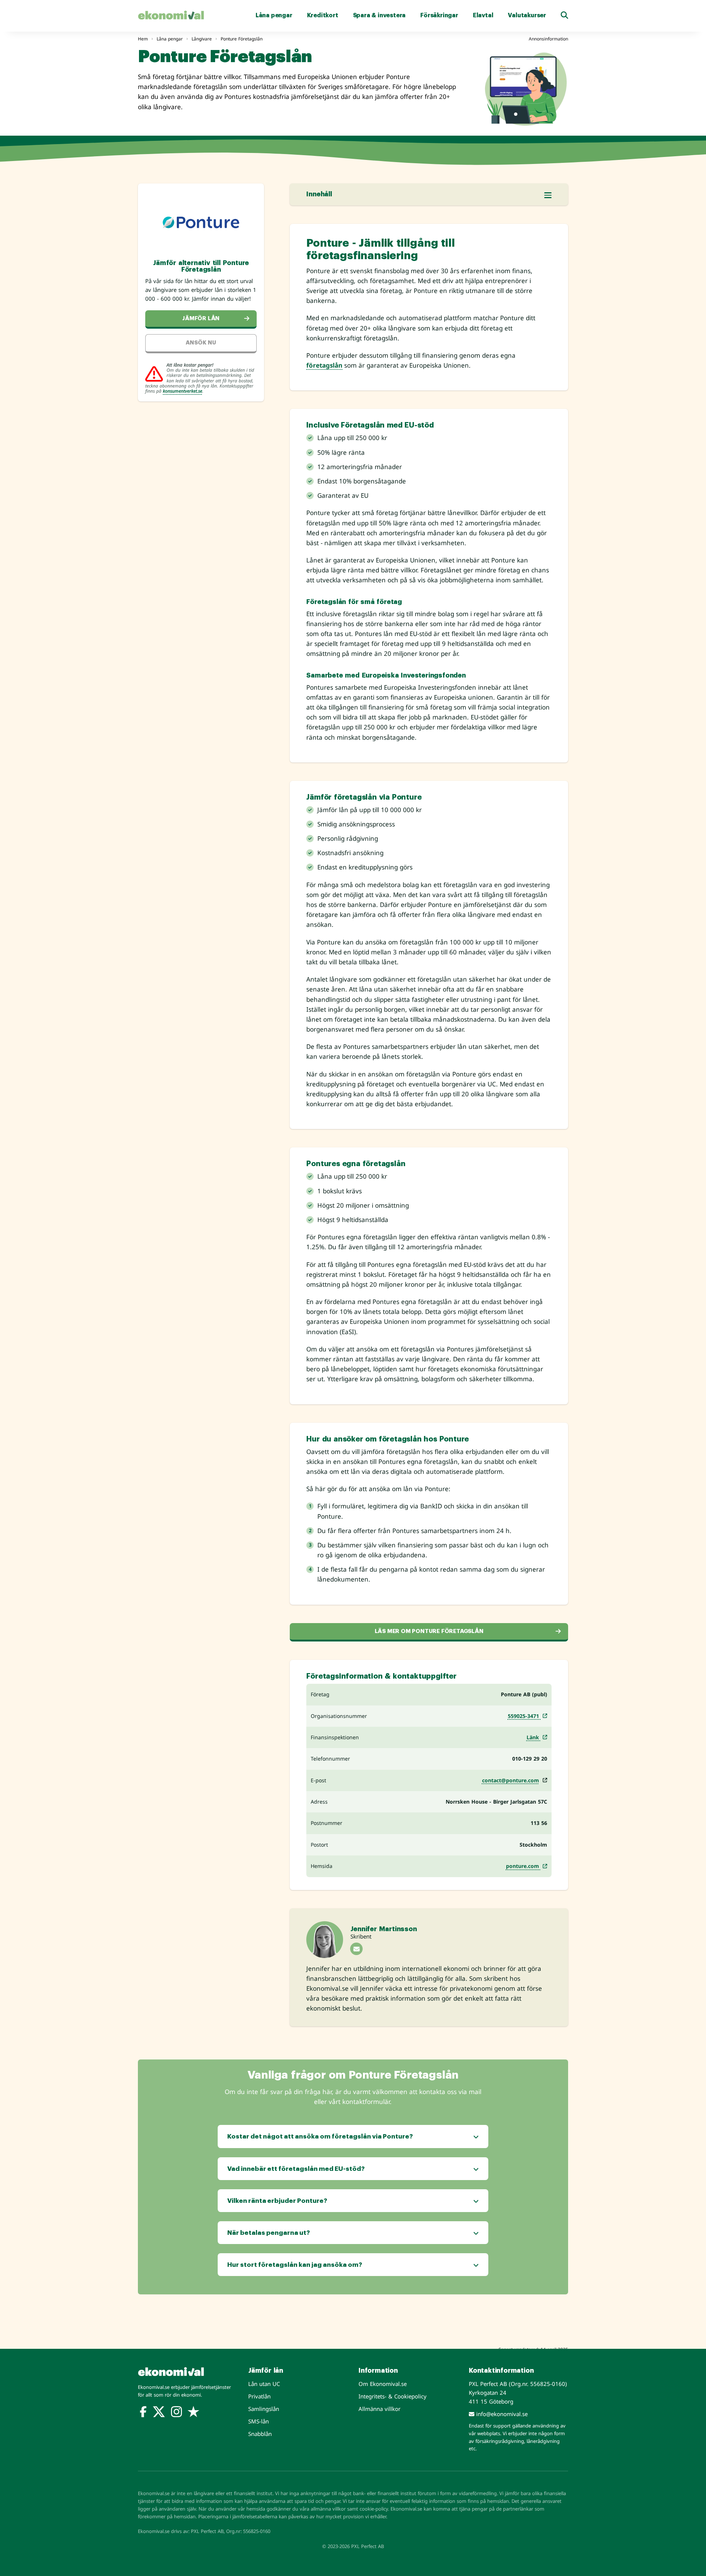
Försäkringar (439, 15)
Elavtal (483, 15)
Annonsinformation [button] (548, 39)
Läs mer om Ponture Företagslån (429, 1631)
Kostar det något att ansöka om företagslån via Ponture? (320, 2136)
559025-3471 (524, 1716)
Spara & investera (379, 15)
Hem (143, 39)
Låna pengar (274, 15)
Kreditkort (323, 15)
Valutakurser (527, 15)
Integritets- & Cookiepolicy (393, 2396)
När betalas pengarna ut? (269, 2233)
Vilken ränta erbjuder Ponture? (277, 2201)
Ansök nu (201, 343)
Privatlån (259, 2396)
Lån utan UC (264, 2384)
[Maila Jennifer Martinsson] (356, 1949)
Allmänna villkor (379, 2409)
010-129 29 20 (530, 1759)
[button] (564, 15)
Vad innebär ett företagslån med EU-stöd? (296, 2169)
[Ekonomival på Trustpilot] (193, 2413)
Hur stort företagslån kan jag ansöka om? (295, 2265)
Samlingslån (264, 2409)
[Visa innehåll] (548, 195)
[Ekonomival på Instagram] (176, 2413)
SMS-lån (258, 2421)
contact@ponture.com (511, 1780)
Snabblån (260, 2434)
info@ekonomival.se (501, 2414)
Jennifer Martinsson (384, 1929)
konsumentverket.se (183, 391)
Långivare (202, 39)
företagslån (324, 365)
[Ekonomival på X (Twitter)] (159, 2413)
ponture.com (523, 1866)
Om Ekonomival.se (383, 2384)
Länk (534, 1737)
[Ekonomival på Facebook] (143, 2413)
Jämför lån (201, 319)
